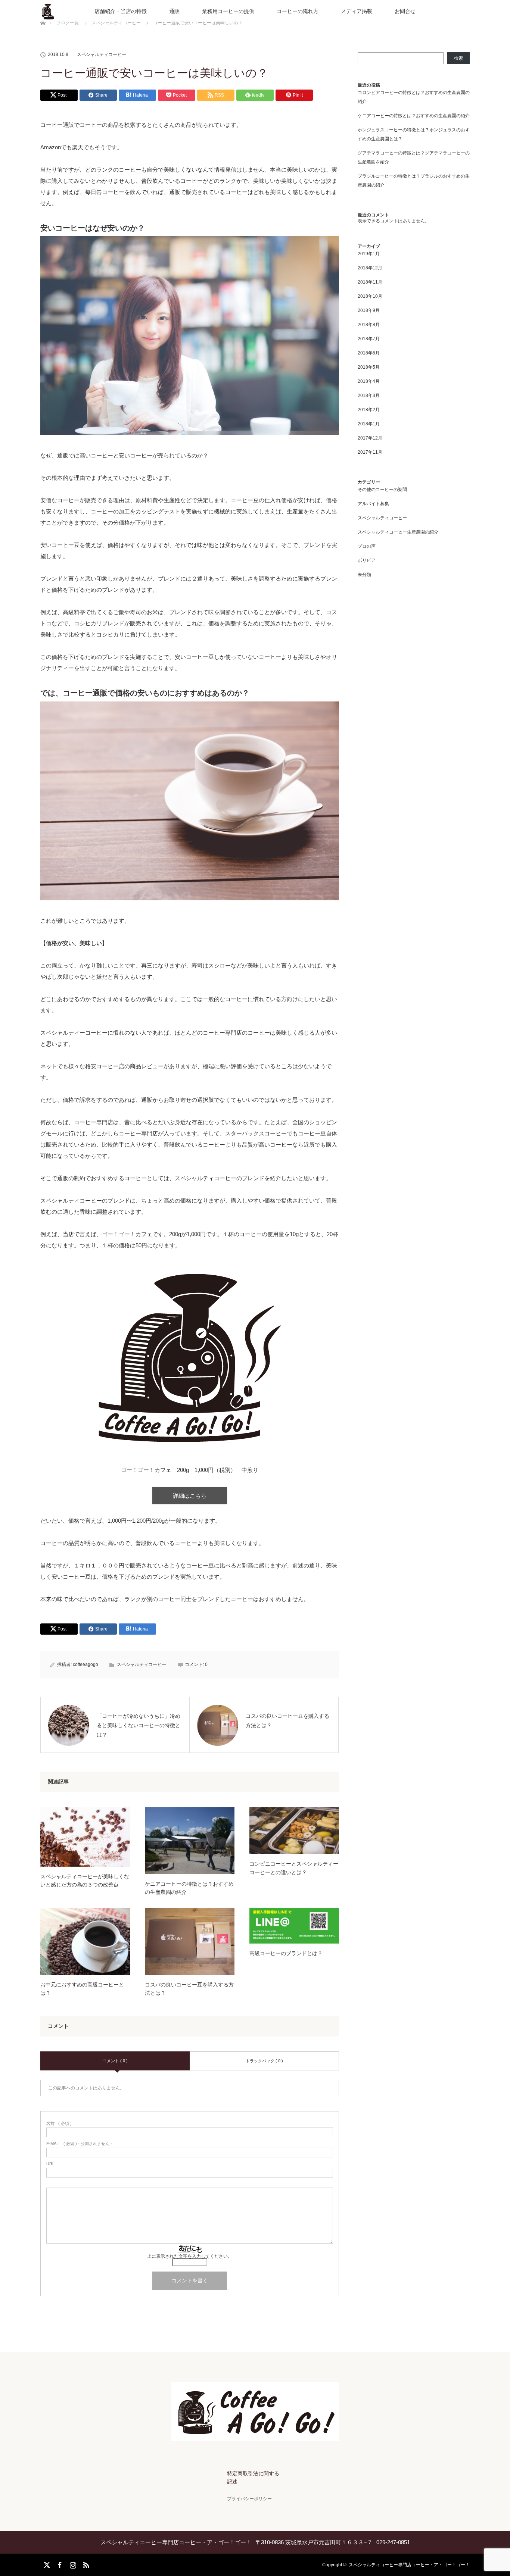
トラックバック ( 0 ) (264, 2061)
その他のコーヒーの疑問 (382, 490)
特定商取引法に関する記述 (253, 2477)
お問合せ (405, 11)
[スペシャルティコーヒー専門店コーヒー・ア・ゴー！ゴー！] (255, 2436)
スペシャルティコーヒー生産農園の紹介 (398, 532)
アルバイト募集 (373, 504)
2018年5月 (369, 367)
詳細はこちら (190, 1496)
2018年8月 (369, 325)
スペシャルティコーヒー (102, 54)
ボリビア (367, 560)
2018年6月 (369, 353)
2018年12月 (370, 268)
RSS (85, 2564)
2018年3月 (369, 396)
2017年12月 (370, 438)
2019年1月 (369, 254)
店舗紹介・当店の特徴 (121, 11)
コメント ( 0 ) (115, 2061)
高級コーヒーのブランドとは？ (286, 1953)
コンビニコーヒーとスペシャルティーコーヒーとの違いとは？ (294, 1868)
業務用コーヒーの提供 (228, 11)
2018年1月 (369, 424)
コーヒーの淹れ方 (298, 11)
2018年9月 (369, 310)
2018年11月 (370, 282)
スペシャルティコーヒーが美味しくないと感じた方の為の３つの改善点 (85, 1881)
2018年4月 (369, 381)
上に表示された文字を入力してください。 (190, 2256)
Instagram (72, 2564)
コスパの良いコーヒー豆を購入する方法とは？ (189, 1989)
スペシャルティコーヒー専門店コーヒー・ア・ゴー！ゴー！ (409, 2565)
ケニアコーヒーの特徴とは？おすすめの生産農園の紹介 (189, 1888)
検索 (458, 58)
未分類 (364, 575)
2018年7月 (369, 339)
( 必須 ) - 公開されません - (79, 2144)
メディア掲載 (357, 11)
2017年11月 (370, 452)
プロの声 (367, 546)
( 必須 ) (59, 2124)
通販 (174, 11)
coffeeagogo (85, 1664)
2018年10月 (370, 296)
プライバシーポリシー (249, 2499)
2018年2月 (369, 410)
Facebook (59, 2564)
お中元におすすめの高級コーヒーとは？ (82, 1989)
